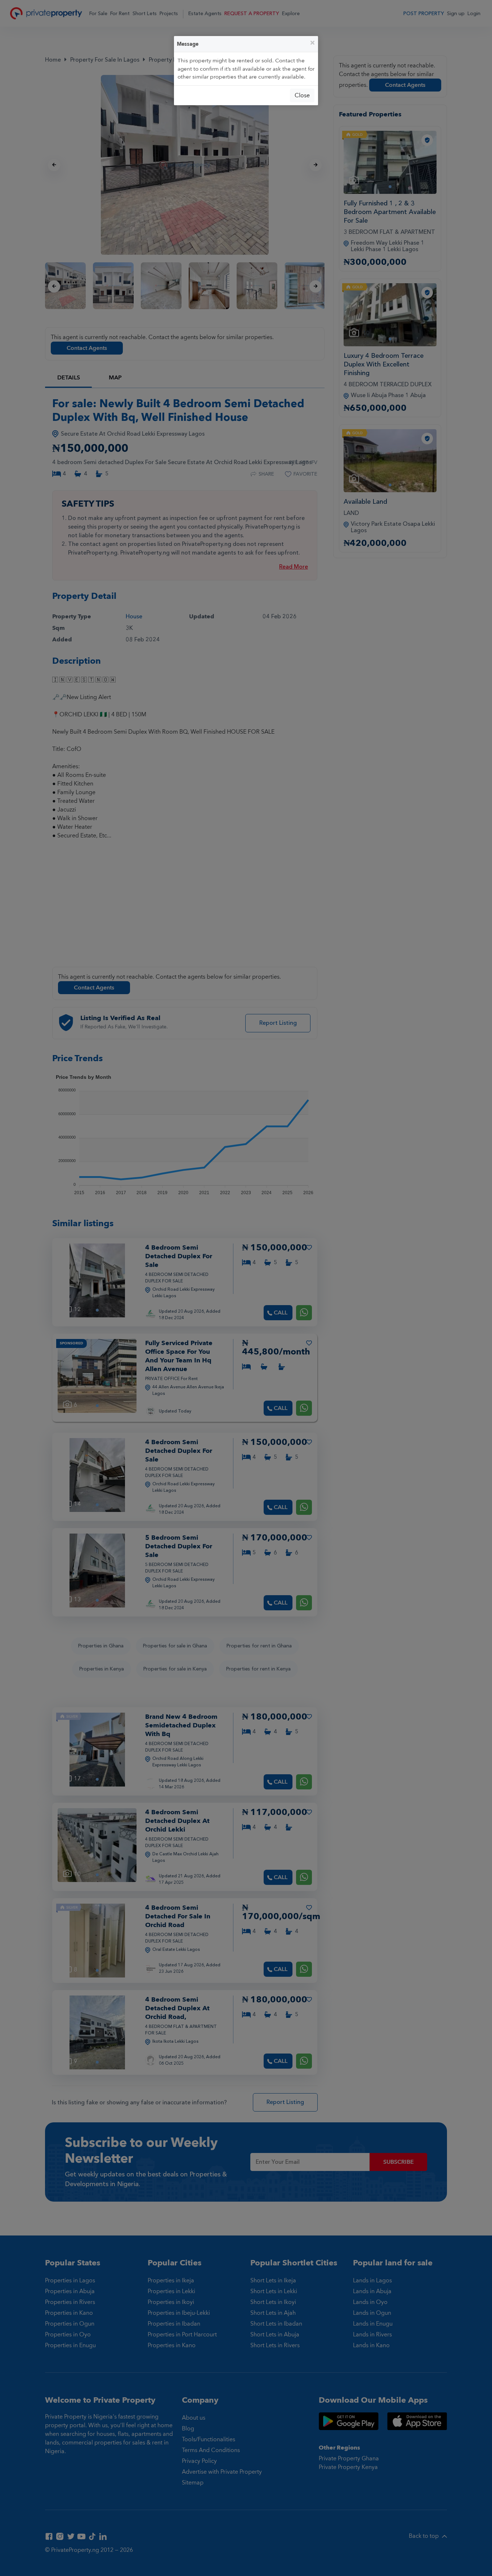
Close (302, 95)
